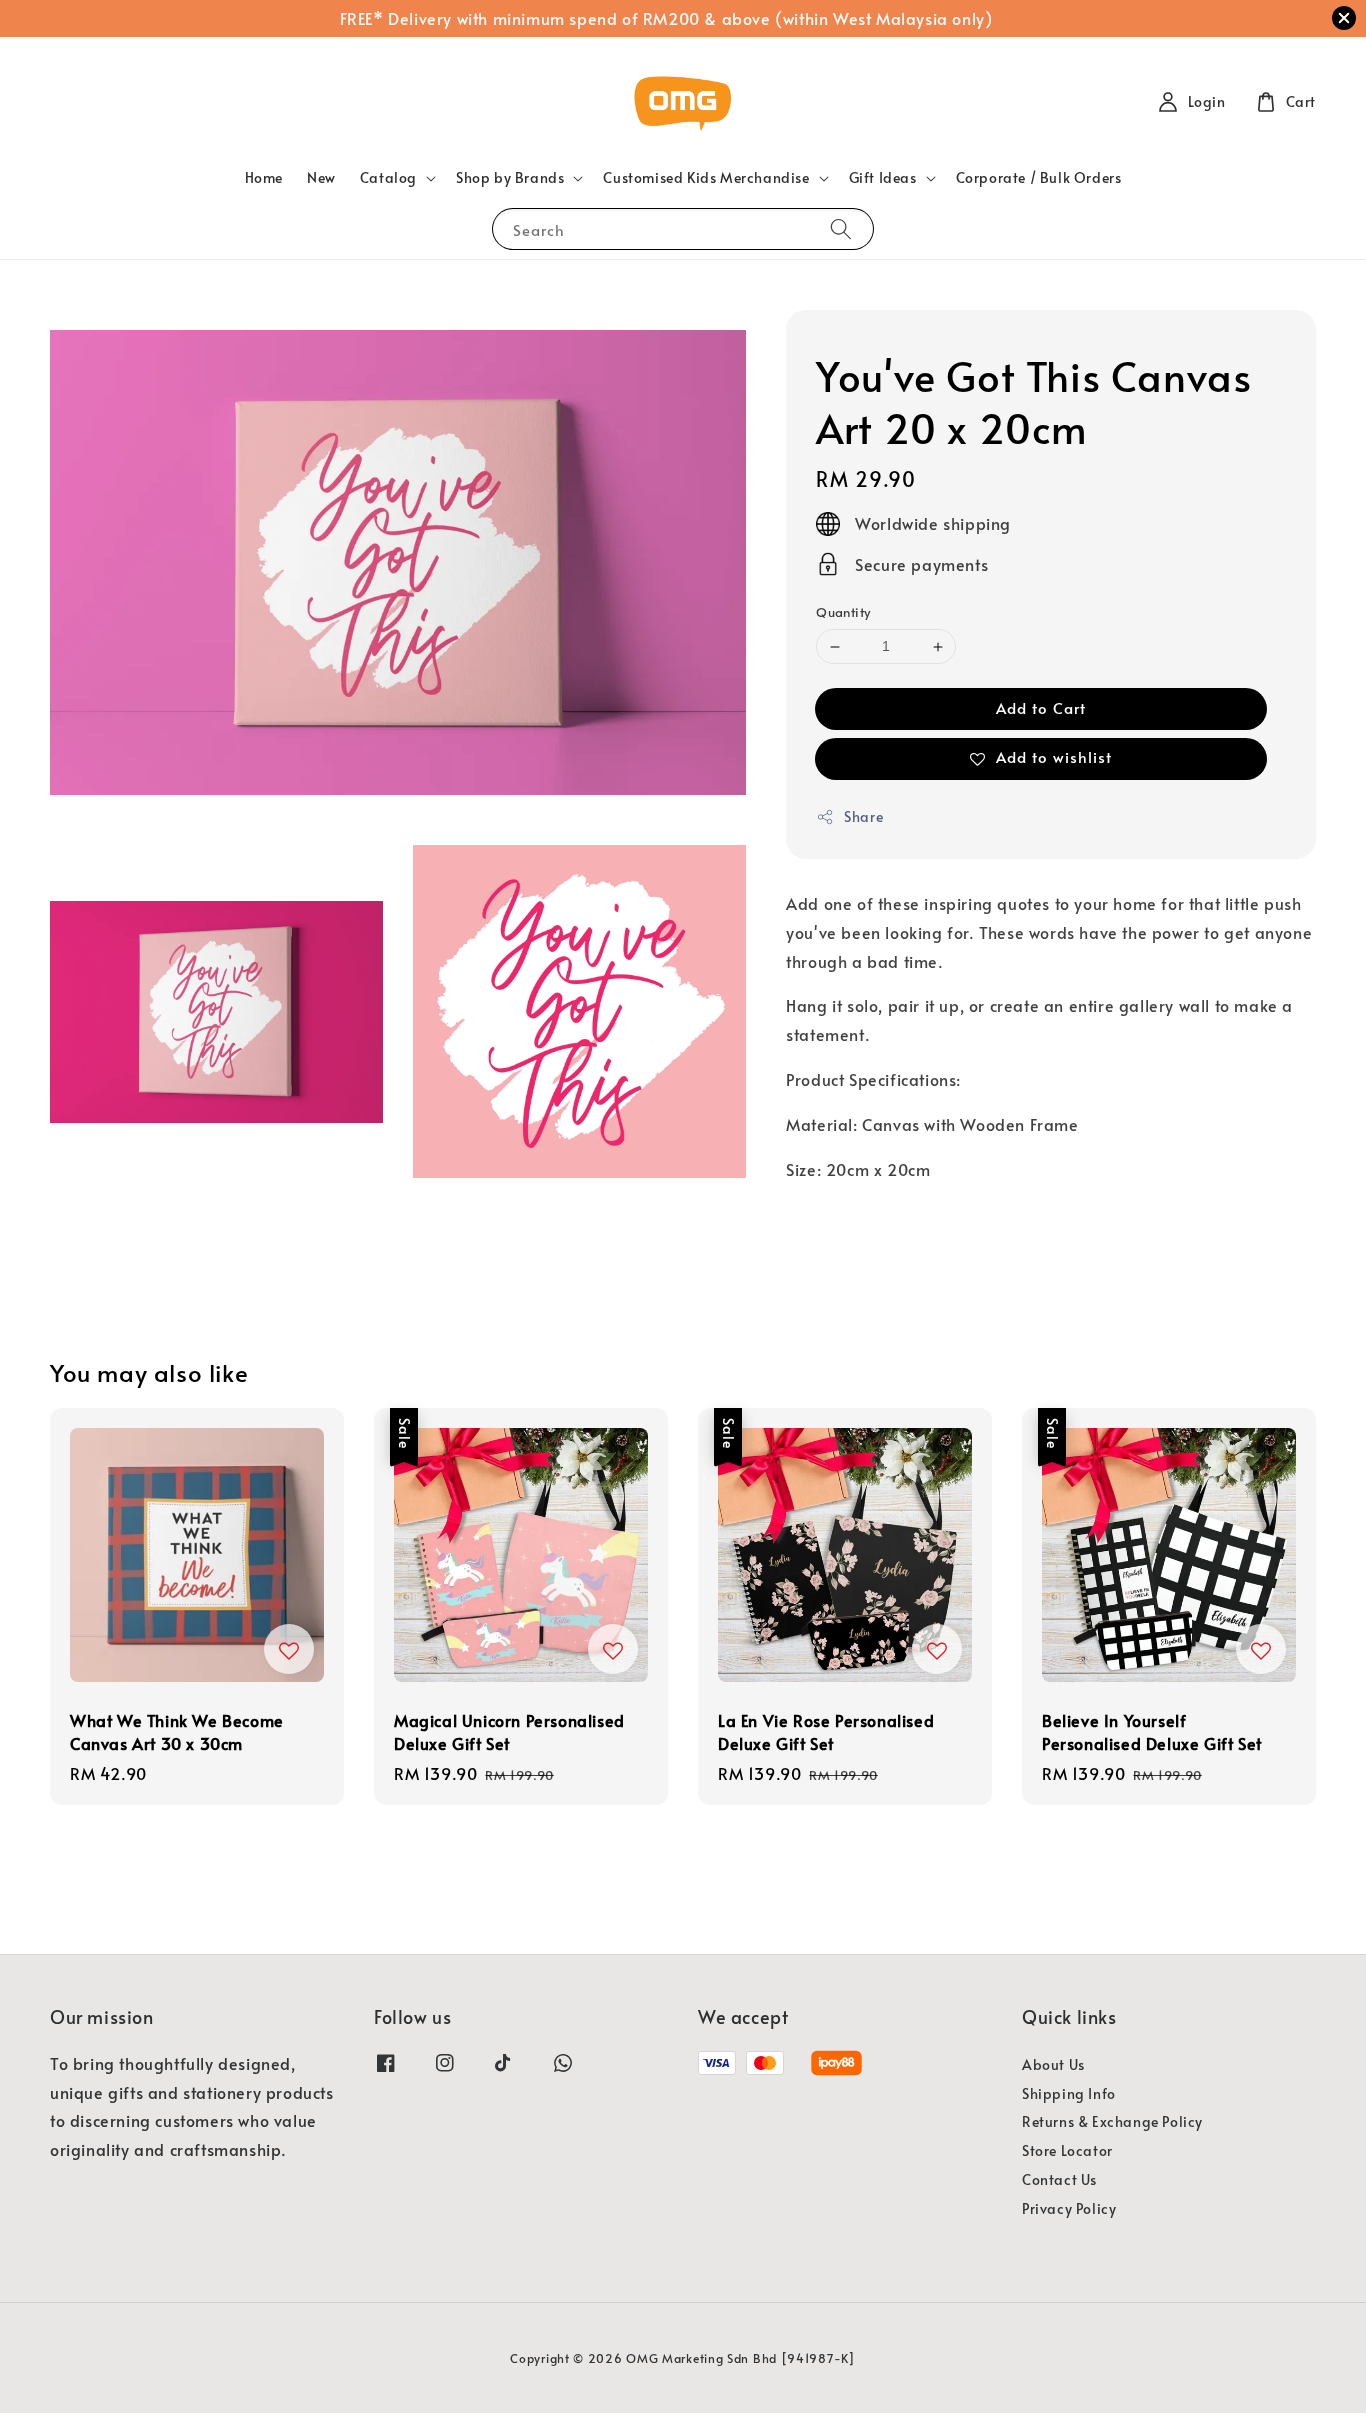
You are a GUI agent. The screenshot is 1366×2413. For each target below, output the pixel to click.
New (321, 177)
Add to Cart (1041, 707)
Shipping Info (1069, 2093)
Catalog (388, 178)
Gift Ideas (883, 178)
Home (264, 177)
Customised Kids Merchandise (706, 178)
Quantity (843, 613)
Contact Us (1059, 2179)
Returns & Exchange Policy (1112, 2121)
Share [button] (863, 816)
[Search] (841, 228)
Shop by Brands (510, 178)
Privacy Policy (1069, 2208)
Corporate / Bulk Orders (1039, 177)
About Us (1053, 2065)
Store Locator (1067, 2150)
